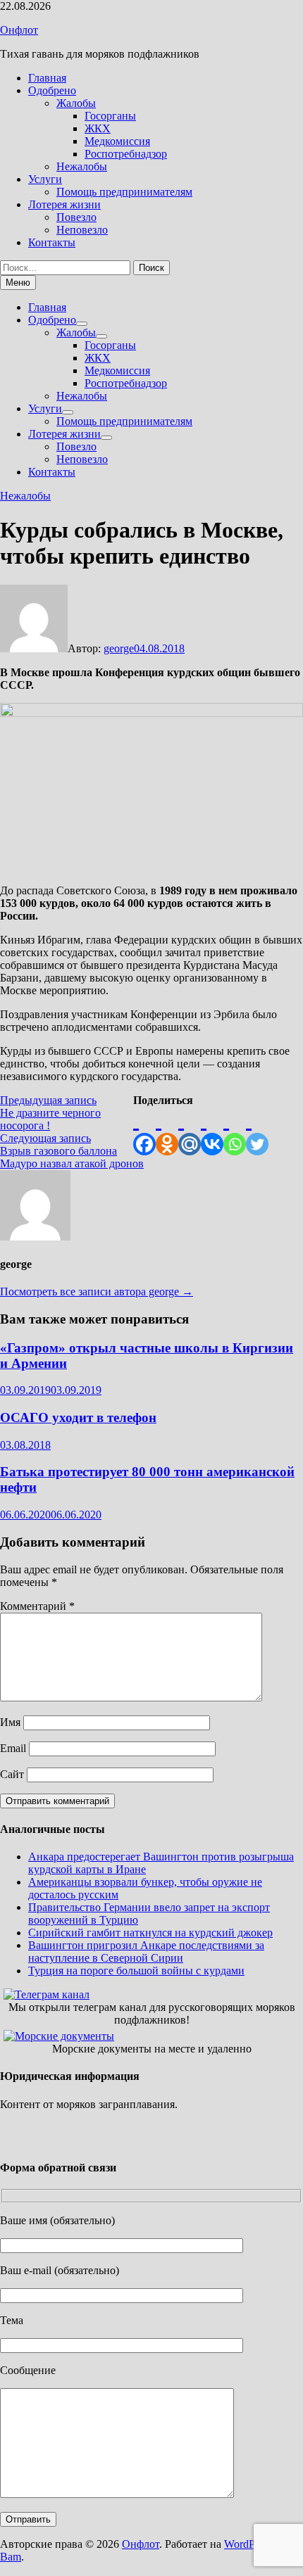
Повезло (76, 217)
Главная (47, 78)
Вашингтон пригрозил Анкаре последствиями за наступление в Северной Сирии (146, 1952)
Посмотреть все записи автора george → (97, 1292)
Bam (11, 2557)
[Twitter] (257, 1131)
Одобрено (52, 90)
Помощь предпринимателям (124, 192)
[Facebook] (144, 1131)
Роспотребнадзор (126, 154)
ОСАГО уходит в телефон (78, 1417)
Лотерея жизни (64, 204)
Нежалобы (82, 166)
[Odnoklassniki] (167, 1131)
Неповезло (82, 230)
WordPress (248, 2544)
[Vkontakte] (212, 1131)
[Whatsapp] (235, 1131)
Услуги (45, 179)
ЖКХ (98, 128)
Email (13, 1748)
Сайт (12, 1774)
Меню (18, 283)
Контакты (52, 242)
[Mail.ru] (190, 1131)
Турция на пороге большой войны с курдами (136, 1971)
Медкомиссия (117, 141)
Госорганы (110, 116)
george (119, 648)
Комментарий (37, 1606)
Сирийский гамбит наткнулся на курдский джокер (150, 1933)
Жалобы (76, 103)
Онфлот (19, 30)
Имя (10, 1722)
